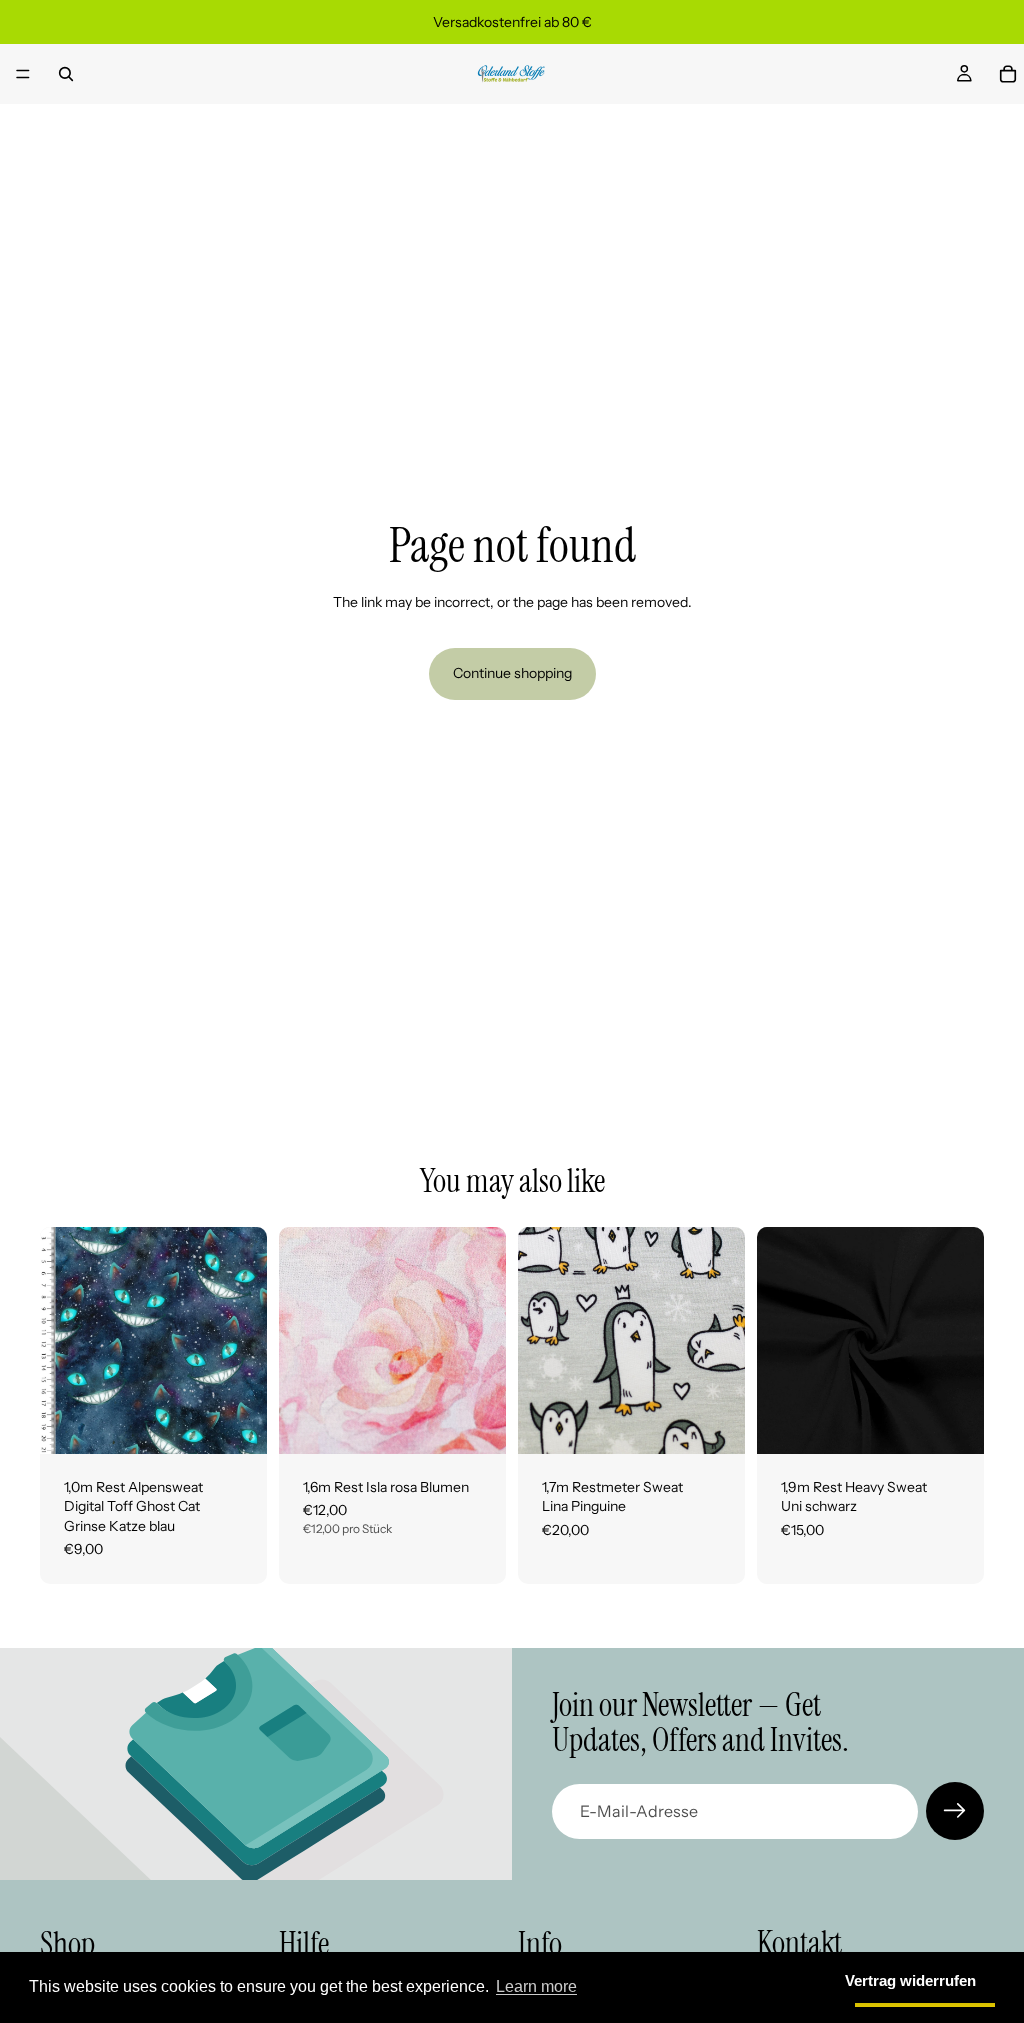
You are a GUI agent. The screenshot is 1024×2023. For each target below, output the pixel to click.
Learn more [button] (536, 1986)
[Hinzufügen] (236, 1423)
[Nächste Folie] (484, 1340)
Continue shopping (512, 673)
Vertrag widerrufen (910, 1980)
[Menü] (23, 74)
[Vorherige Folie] (301, 1340)
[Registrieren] (955, 1811)
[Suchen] (66, 74)
